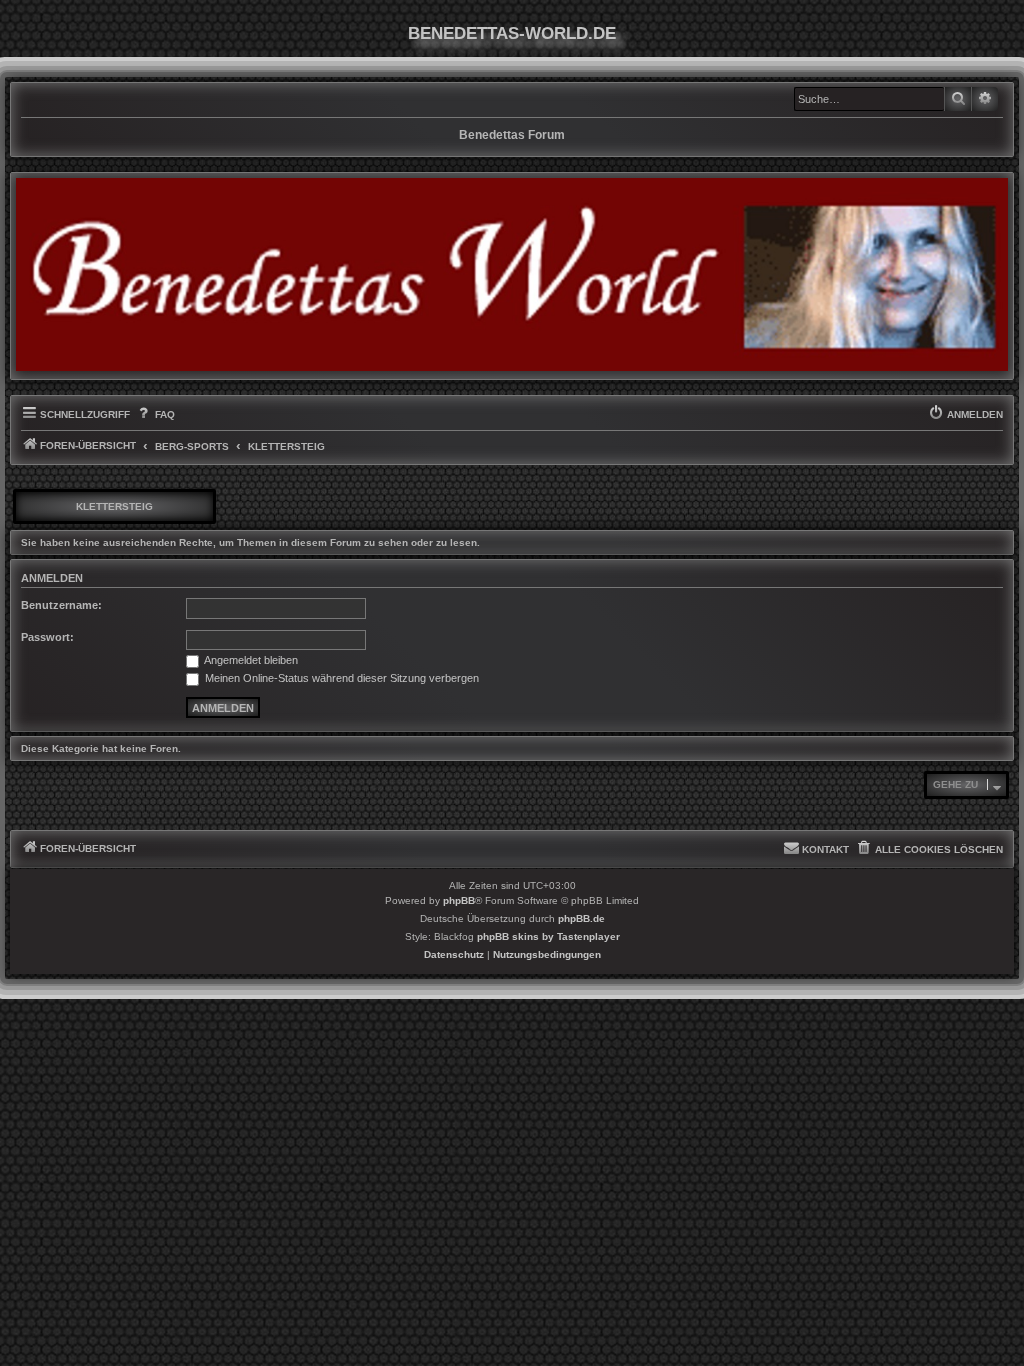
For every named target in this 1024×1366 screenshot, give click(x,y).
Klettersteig (114, 506)
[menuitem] (154, 415)
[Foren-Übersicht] (512, 274)
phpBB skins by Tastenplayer (548, 936)
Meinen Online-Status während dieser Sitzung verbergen (340, 678)
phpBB (459, 900)
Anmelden (52, 578)
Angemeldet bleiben (250, 660)
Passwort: (47, 637)
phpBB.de (581, 918)
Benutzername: (61, 605)
